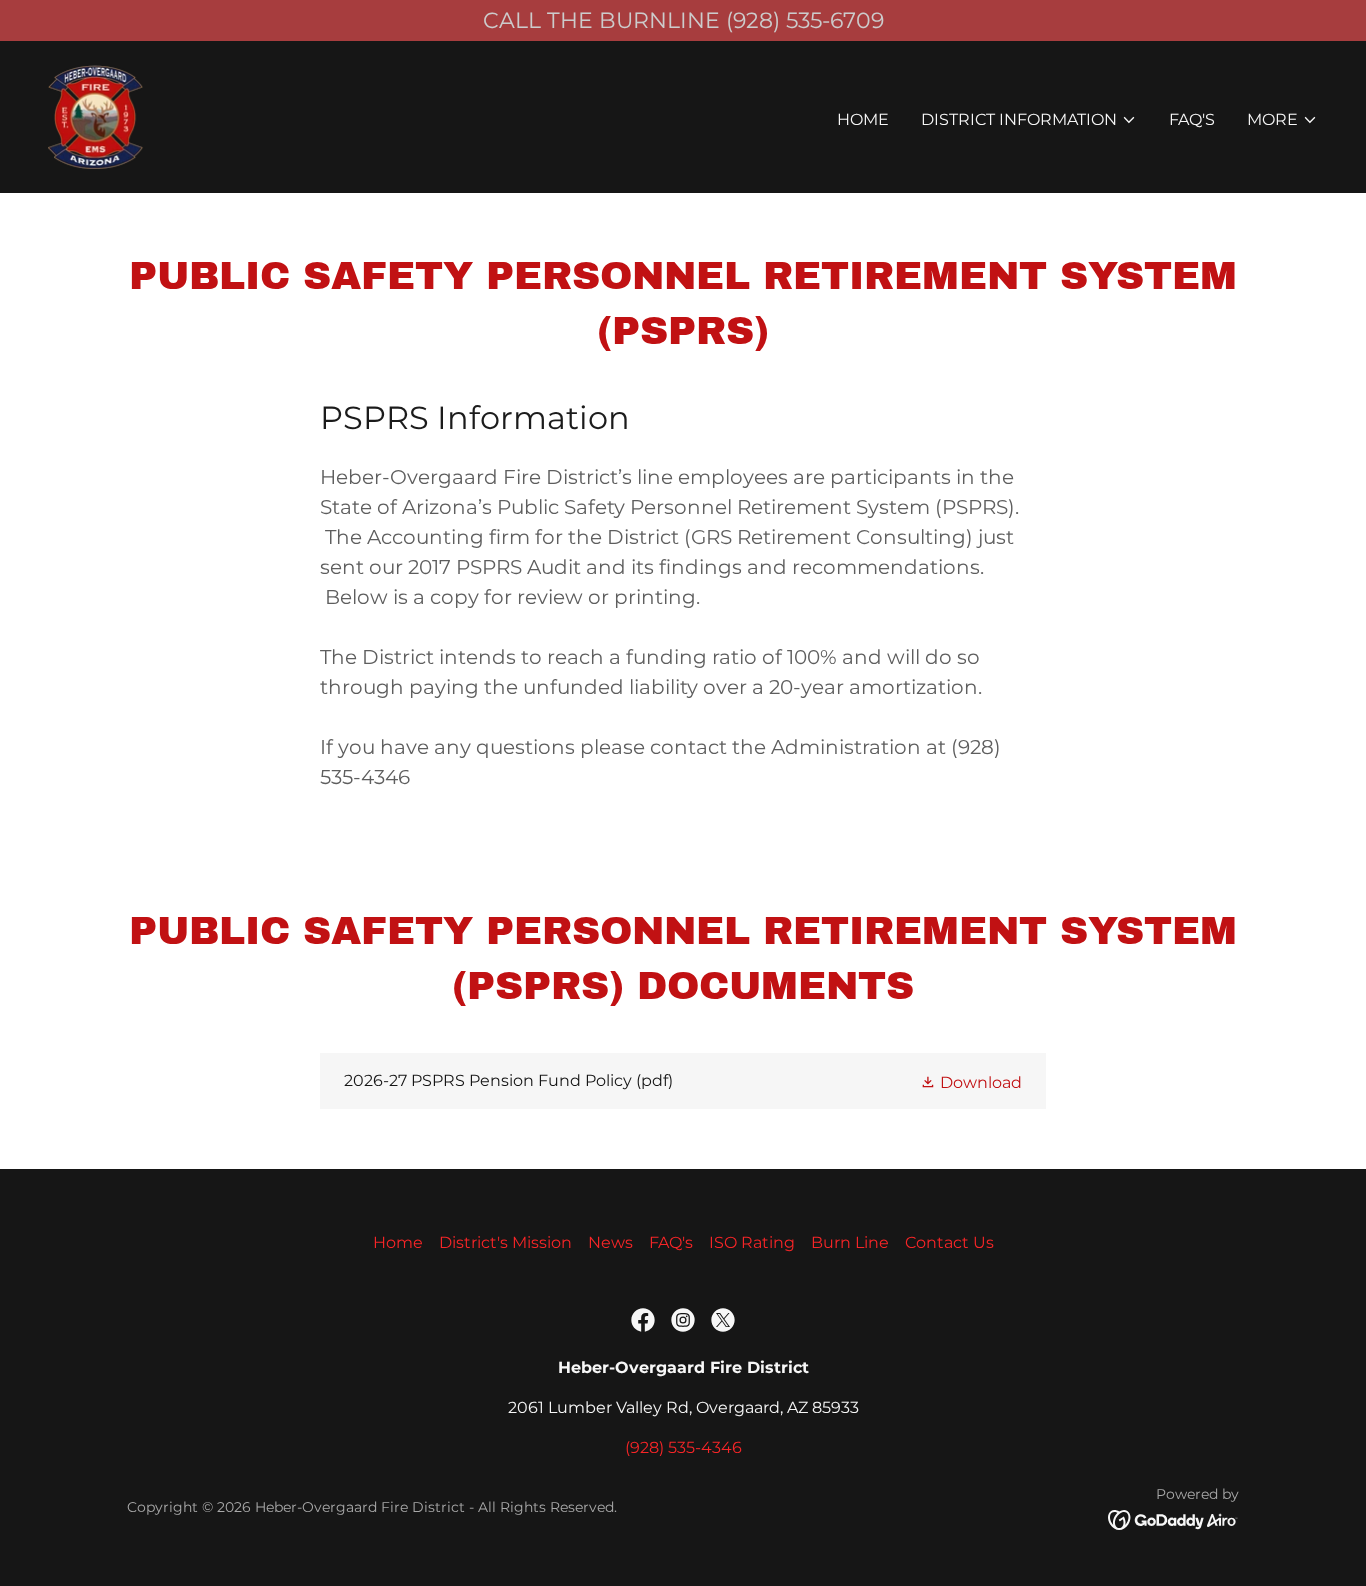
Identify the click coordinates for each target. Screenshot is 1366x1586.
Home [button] (398, 1242)
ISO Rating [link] (752, 1242)
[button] (1029, 120)
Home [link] (863, 119)
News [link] (610, 1242)
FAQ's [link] (1192, 119)
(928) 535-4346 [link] (683, 1447)
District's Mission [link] (505, 1242)
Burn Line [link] (850, 1242)
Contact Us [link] (949, 1242)
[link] (97, 115)
